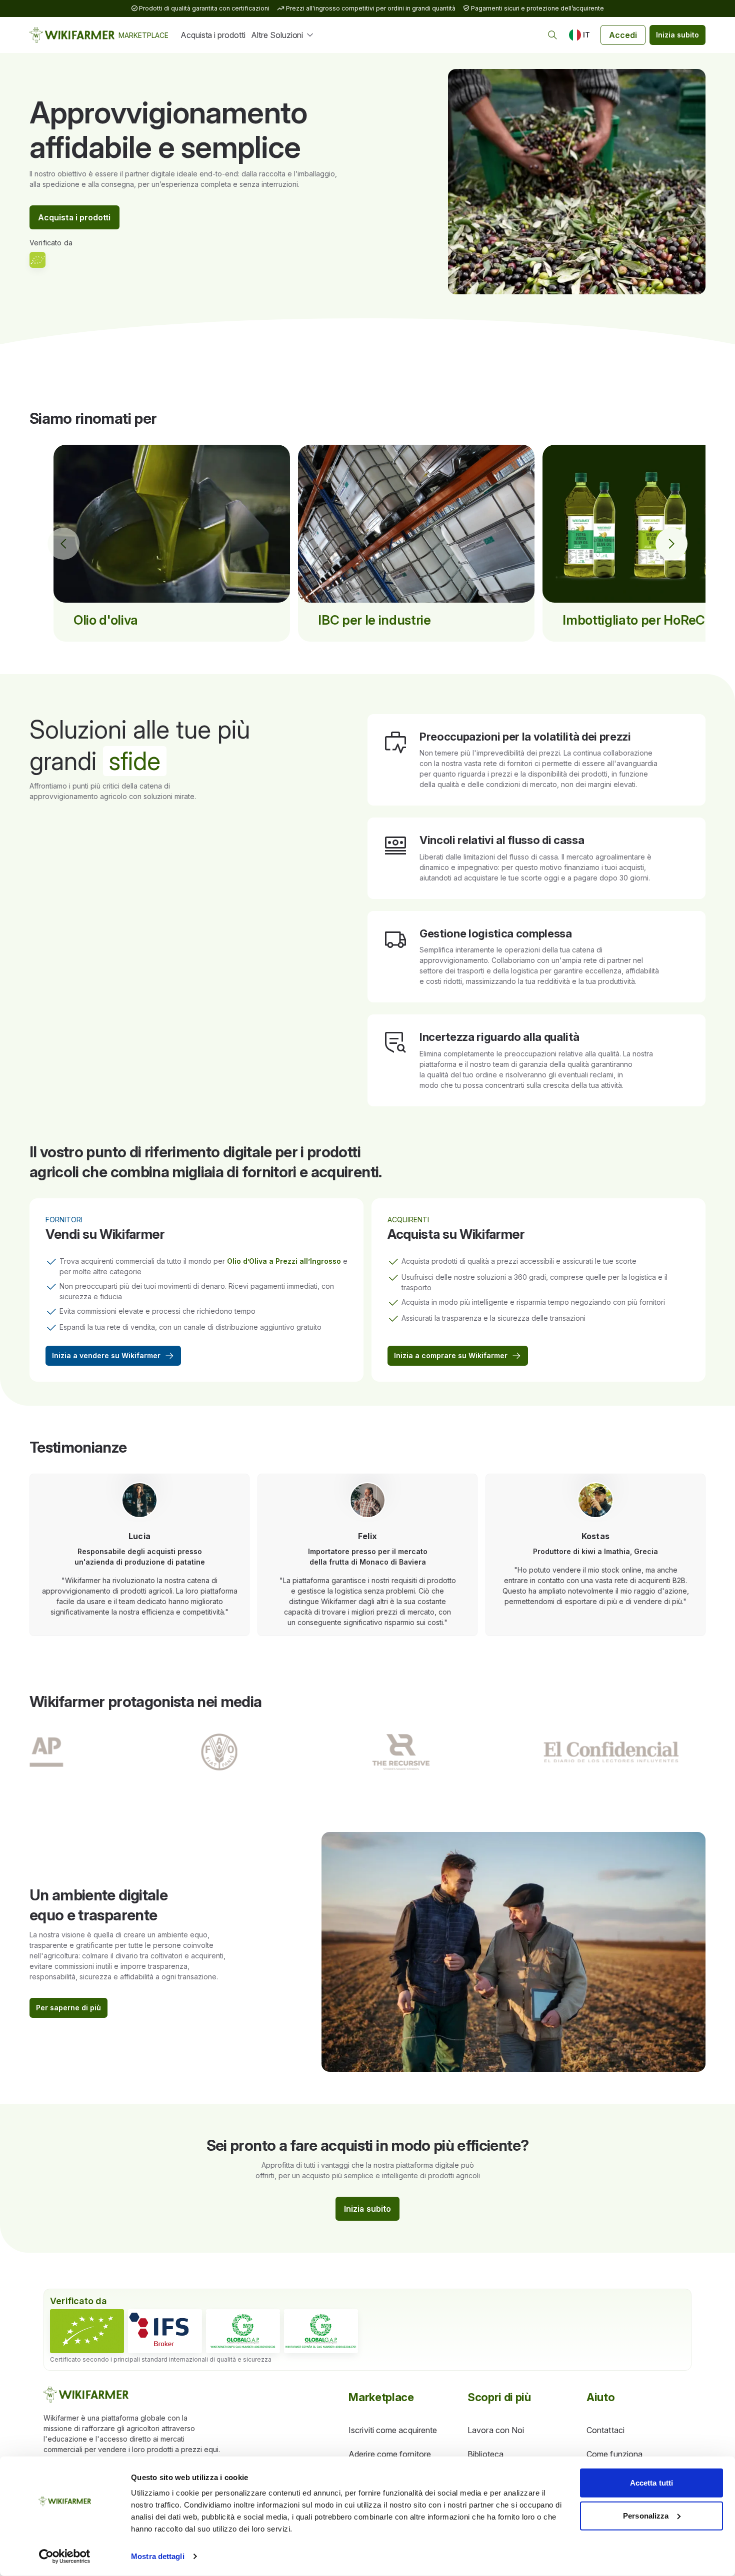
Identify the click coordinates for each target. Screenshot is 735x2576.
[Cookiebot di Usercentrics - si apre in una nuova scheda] (65, 2557)
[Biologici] (87, 2331)
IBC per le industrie (374, 620)
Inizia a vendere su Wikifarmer (106, 1355)
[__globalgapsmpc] (243, 2331)
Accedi (623, 35)
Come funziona (614, 2454)
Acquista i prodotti (213, 35)
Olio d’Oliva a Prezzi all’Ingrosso (284, 1261)
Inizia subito (677, 35)
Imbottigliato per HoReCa (637, 620)
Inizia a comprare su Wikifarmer (451, 1355)
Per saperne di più (68, 2008)
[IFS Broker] (165, 2331)
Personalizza (646, 2515)
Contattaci (605, 2430)
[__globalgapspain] (321, 2331)
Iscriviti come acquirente (393, 2430)
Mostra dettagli (158, 2556)
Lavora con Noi (496, 2430)
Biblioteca (485, 2454)
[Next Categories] (671, 544)
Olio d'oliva (106, 620)
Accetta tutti (651, 2483)
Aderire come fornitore (390, 2454)
